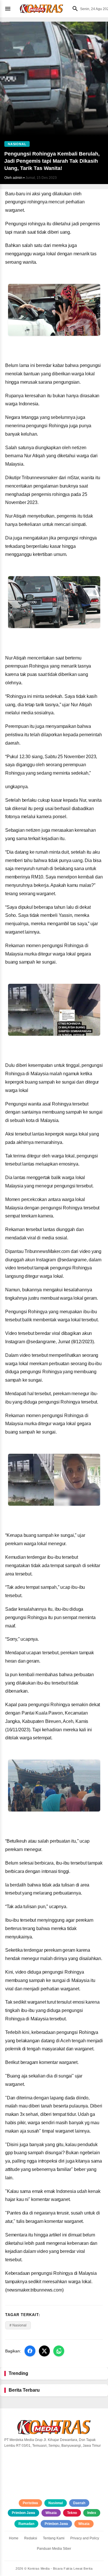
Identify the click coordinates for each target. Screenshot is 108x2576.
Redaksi (31, 2538)
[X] (44, 2351)
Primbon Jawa (23, 2513)
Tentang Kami (54, 2538)
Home (14, 2538)
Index (92, 2513)
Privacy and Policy (85, 2538)
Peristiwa (30, 2503)
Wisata (51, 2513)
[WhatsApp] (59, 2351)
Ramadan (26, 2524)
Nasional (56, 2503)
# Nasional (18, 2325)
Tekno (72, 2513)
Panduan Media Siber (54, 2549)
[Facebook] (30, 2351)
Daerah (79, 2503)
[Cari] (74, 9)
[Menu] (9, 9)
